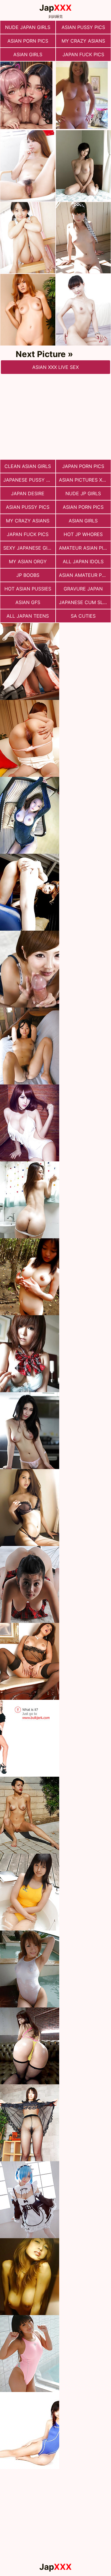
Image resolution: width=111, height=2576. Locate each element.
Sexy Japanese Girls (29, 548)
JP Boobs (28, 575)
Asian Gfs (28, 602)
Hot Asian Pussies (28, 589)
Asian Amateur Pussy (85, 575)
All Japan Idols (83, 561)
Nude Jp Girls (83, 493)
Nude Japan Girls (28, 27)
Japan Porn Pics (83, 466)
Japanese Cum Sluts (85, 602)
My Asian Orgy (28, 561)
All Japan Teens (28, 616)
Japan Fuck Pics (83, 54)
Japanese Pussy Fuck (29, 480)
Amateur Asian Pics (84, 548)
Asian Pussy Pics (83, 27)
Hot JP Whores (83, 534)
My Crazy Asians (83, 41)
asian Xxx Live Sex (55, 367)
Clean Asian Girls (28, 466)
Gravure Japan (83, 589)
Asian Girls (28, 54)
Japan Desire (28, 493)
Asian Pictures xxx (83, 480)
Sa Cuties (83, 616)
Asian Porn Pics (28, 41)
